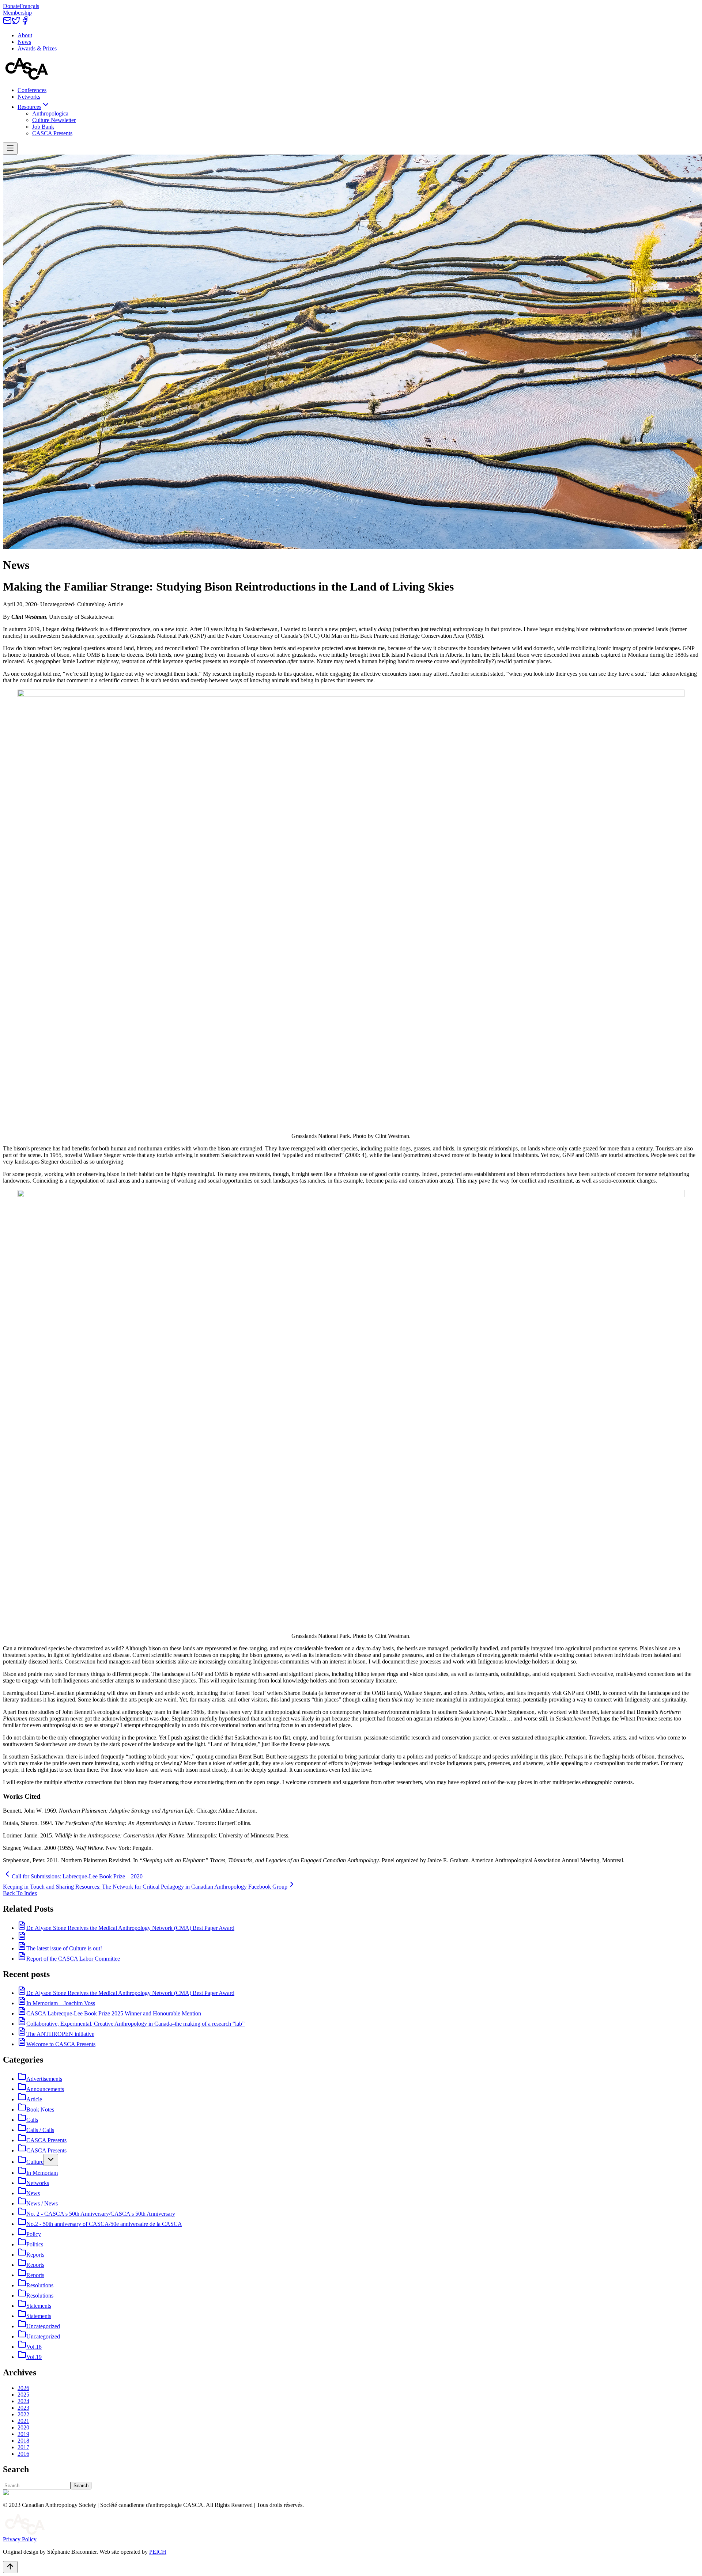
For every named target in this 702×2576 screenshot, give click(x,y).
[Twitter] (16, 23)
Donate (11, 6)
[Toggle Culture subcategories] (51, 2160)
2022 (23, 2414)
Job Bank (43, 127)
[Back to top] (10, 2567)
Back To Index (20, 1893)
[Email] (7, 23)
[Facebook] (25, 23)
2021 (23, 2421)
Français (29, 6)
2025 (23, 2395)
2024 (23, 2401)
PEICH (158, 2552)
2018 (23, 2441)
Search (81, 2486)
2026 (23, 2388)
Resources (29, 107)
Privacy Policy (20, 2539)
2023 (23, 2408)
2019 (23, 2434)
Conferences (32, 90)
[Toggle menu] (10, 149)
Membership (17, 13)
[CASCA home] (27, 78)
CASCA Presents (52, 133)
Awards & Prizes (37, 48)
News (24, 42)
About (25, 35)
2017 (23, 2447)
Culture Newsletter (54, 120)
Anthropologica (50, 113)
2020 (23, 2427)
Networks (29, 97)
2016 (23, 2454)
